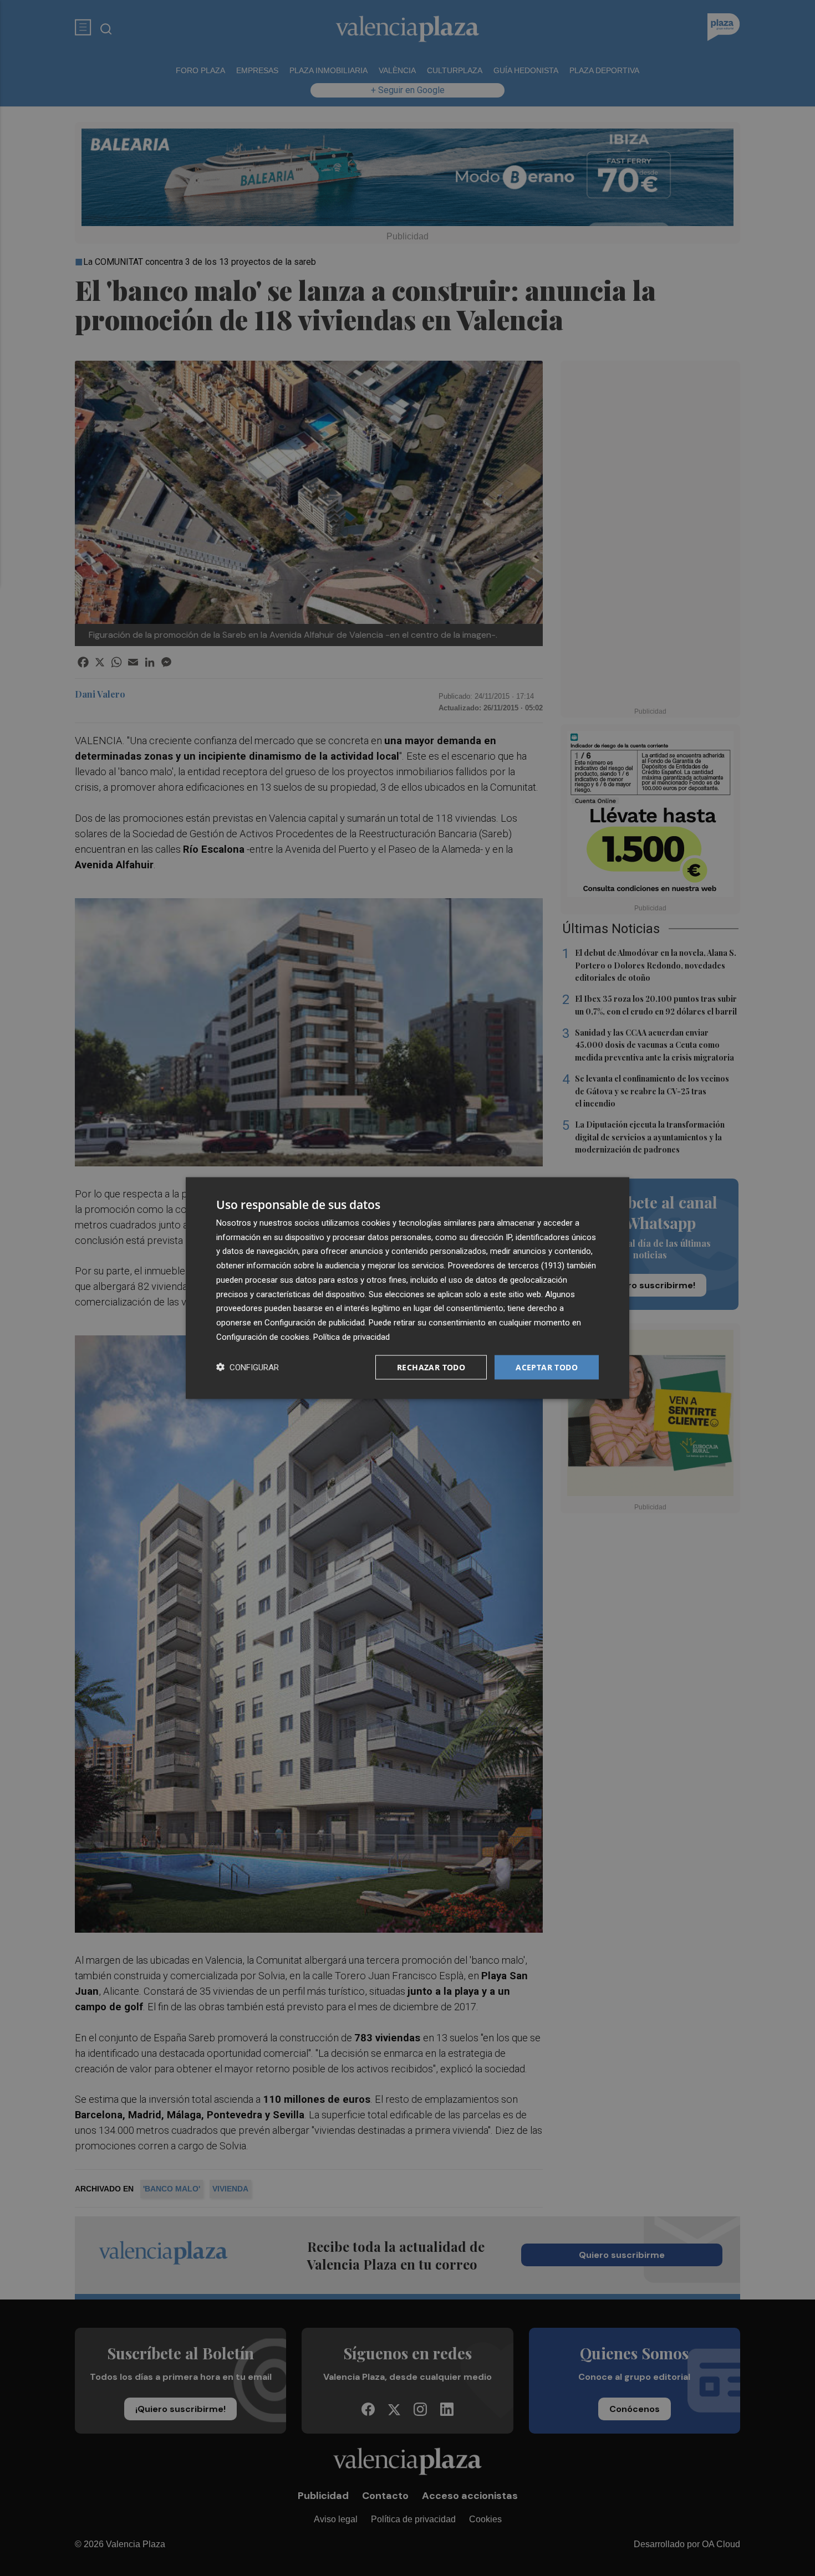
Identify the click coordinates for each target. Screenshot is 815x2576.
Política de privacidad (352, 1336)
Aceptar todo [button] (547, 1367)
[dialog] (407, 1288)
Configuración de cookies (263, 1336)
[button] (248, 1367)
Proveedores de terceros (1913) (506, 1266)
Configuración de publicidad (315, 1323)
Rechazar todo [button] (431, 1367)
